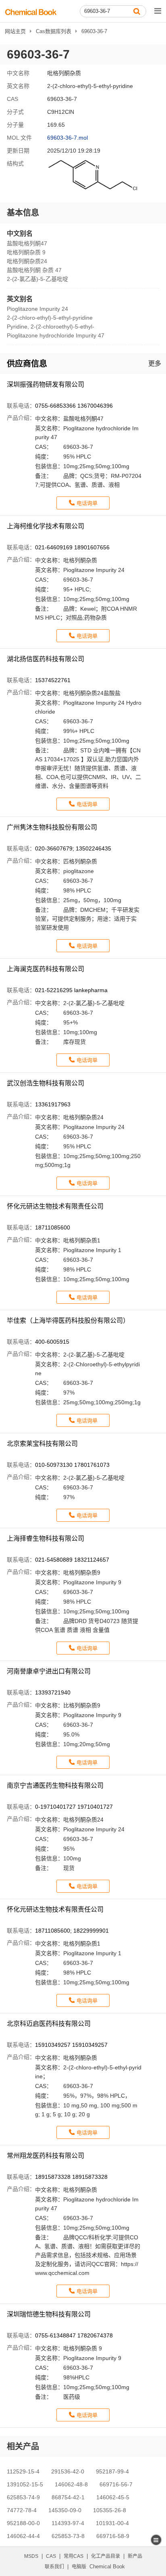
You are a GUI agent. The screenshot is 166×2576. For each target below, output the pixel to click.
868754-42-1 (68, 2497)
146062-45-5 (113, 2497)
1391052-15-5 (25, 2484)
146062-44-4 (23, 2536)
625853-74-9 (23, 2497)
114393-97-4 (68, 2523)
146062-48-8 (71, 2484)
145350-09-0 (65, 2510)
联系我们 (54, 2567)
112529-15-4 (23, 2471)
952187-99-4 (112, 2471)
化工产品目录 (106, 2556)
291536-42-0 (68, 2471)
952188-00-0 (23, 2523)
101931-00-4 (112, 2523)
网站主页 (15, 31)
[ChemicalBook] (31, 12)
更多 (155, 363)
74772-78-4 (22, 2510)
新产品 (135, 2556)
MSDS (31, 2556)
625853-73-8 (68, 2536)
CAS (51, 2556)
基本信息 (23, 213)
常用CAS (74, 2556)
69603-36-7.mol (67, 138)
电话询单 (87, 503)
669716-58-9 (113, 2536)
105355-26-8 (110, 2510)
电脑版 (79, 2567)
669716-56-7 (116, 2484)
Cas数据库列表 (54, 31)
